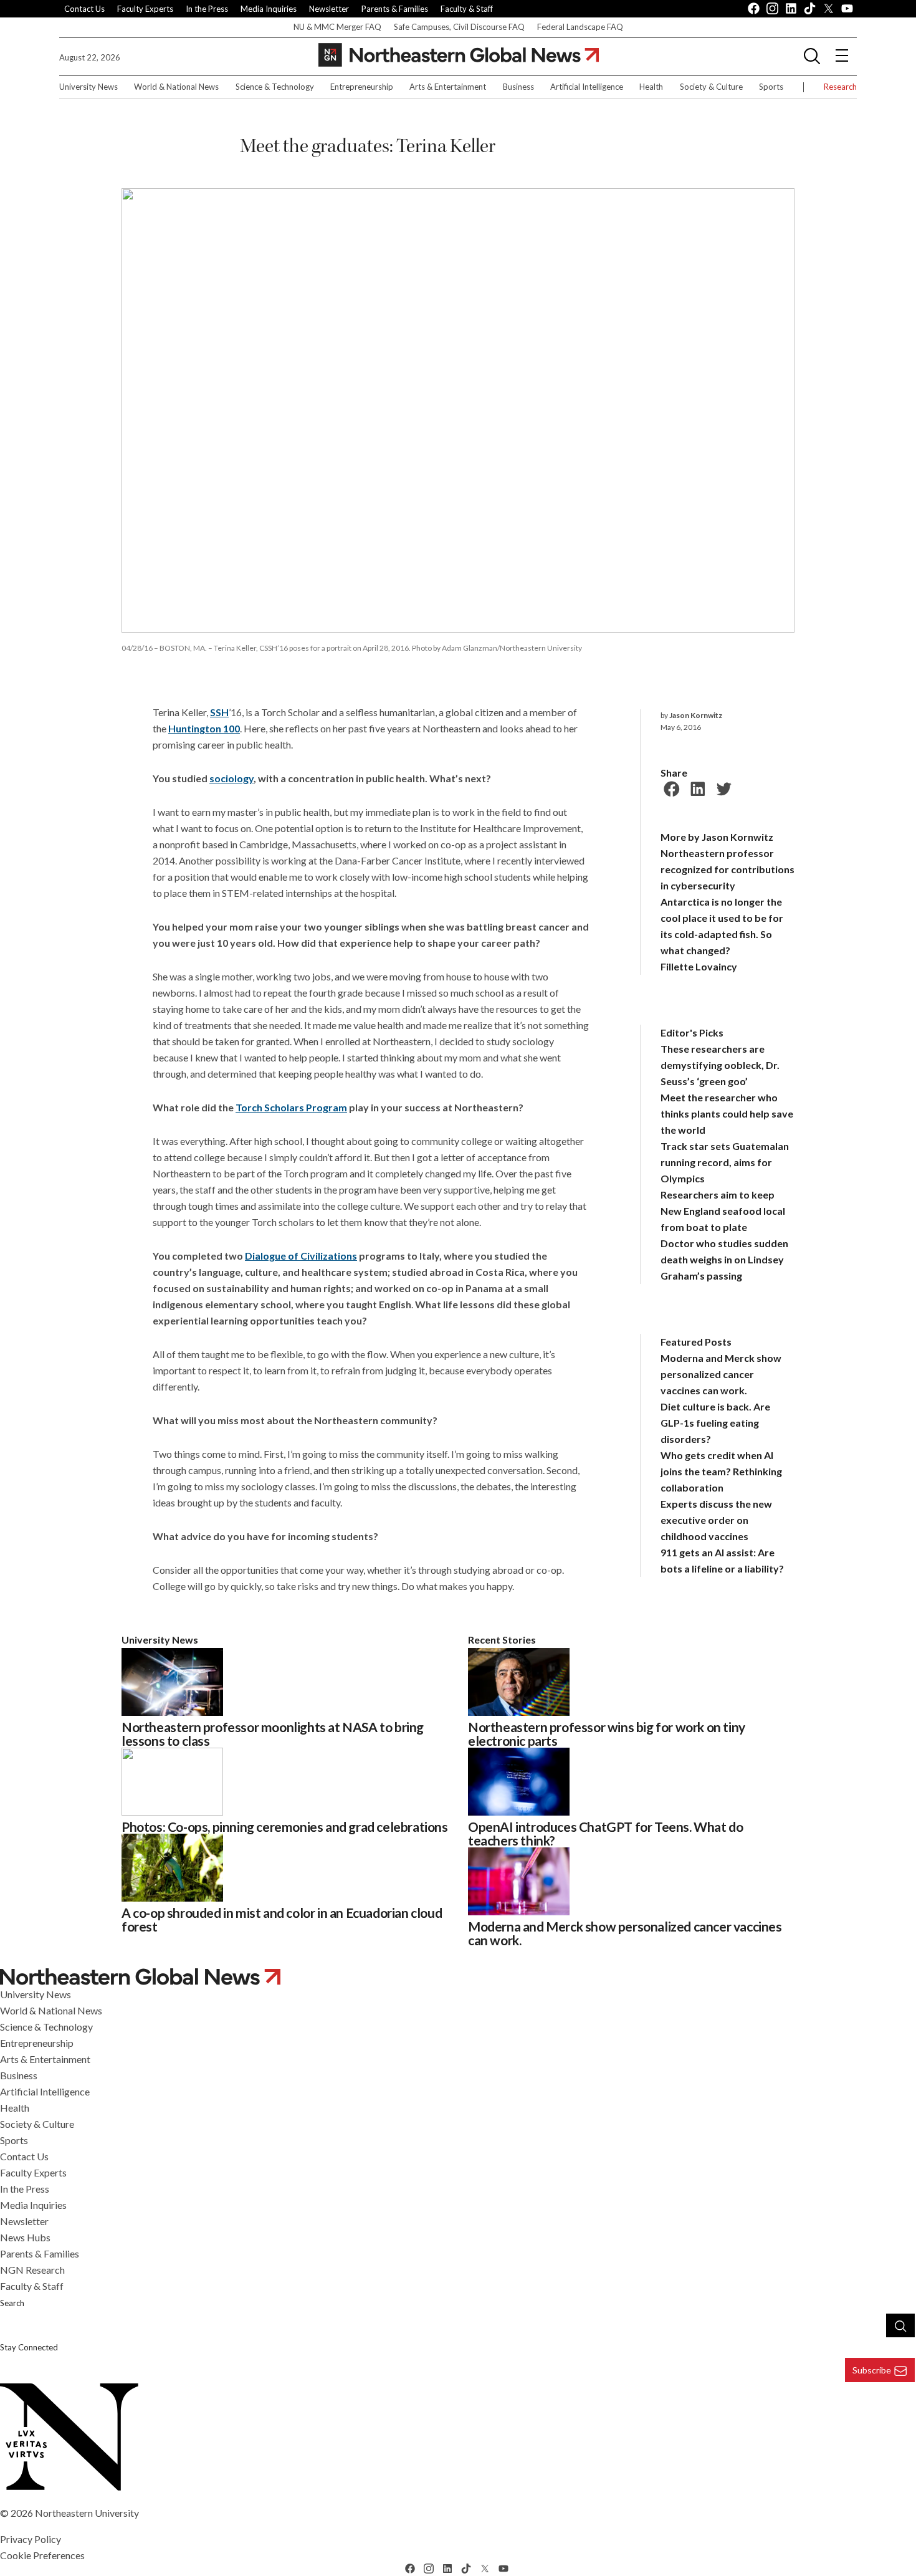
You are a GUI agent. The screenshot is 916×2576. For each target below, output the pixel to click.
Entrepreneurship (362, 87)
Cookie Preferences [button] (42, 2555)
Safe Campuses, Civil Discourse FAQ (459, 27)
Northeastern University (87, 2513)
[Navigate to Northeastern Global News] (458, 1977)
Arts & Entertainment (448, 87)
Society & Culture (711, 87)
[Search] (900, 2325)
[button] (812, 55)
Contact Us (84, 9)
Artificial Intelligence (587, 87)
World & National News (176, 87)
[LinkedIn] (696, 787)
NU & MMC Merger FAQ (337, 27)
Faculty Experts (145, 9)
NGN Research (32, 2270)
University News (88, 87)
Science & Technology (275, 87)
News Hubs (25, 2237)
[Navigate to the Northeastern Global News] (459, 55)
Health (651, 87)
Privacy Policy (31, 2539)
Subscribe (872, 2370)
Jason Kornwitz (696, 715)
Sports (771, 87)
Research (840, 87)
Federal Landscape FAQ (580, 27)
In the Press (207, 9)
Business (518, 87)
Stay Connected (29, 2347)
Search (12, 2303)
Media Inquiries (269, 9)
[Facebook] (670, 787)
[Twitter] (722, 787)
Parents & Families (395, 9)
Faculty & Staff (467, 9)
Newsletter (329, 9)
